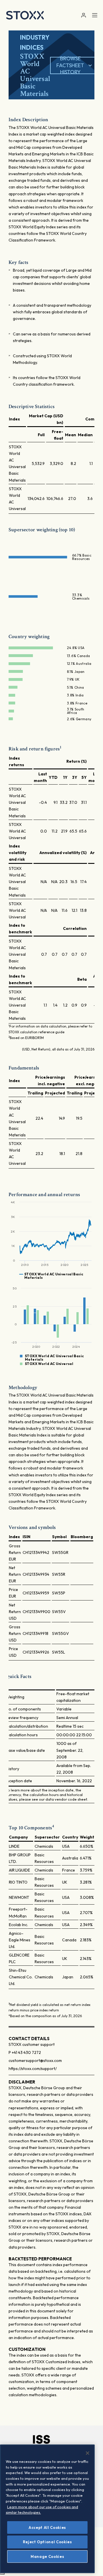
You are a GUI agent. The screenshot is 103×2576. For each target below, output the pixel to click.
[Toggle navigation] (95, 15)
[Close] (88, 2453)
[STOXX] (25, 15)
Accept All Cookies (47, 2527)
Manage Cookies (47, 2556)
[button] (83, 15)
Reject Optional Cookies (47, 2542)
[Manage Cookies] (2, 2574)
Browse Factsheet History (70, 65)
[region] (47, 2509)
